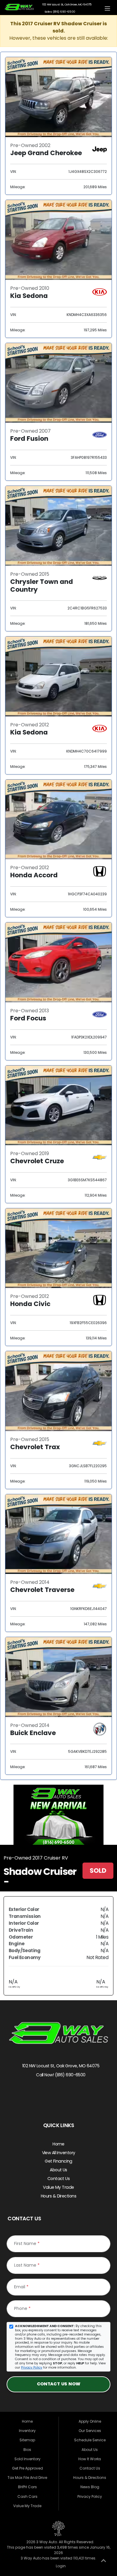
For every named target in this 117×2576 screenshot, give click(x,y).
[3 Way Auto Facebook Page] (47, 2095)
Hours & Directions (58, 2196)
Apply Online (90, 2421)
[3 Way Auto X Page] (59, 2095)
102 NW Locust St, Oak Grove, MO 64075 (60, 2066)
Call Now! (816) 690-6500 (60, 2075)
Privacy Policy (32, 2367)
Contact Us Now (59, 2384)
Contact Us (58, 2179)
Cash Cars (27, 2496)
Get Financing (58, 2161)
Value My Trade (58, 2187)
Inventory (27, 2431)
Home (58, 2144)
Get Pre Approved (27, 2468)
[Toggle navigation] (108, 8)
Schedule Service (90, 2440)
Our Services (90, 2431)
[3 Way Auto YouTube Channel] (71, 2095)
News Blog (90, 2487)
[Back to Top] (103, 2562)
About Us (58, 2170)
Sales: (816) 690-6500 (59, 12)
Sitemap (27, 2440)
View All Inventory (59, 2153)
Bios (27, 2450)
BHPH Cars (27, 2487)
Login (60, 2566)
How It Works (90, 2459)
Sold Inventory (27, 2459)
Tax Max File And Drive (27, 2478)
